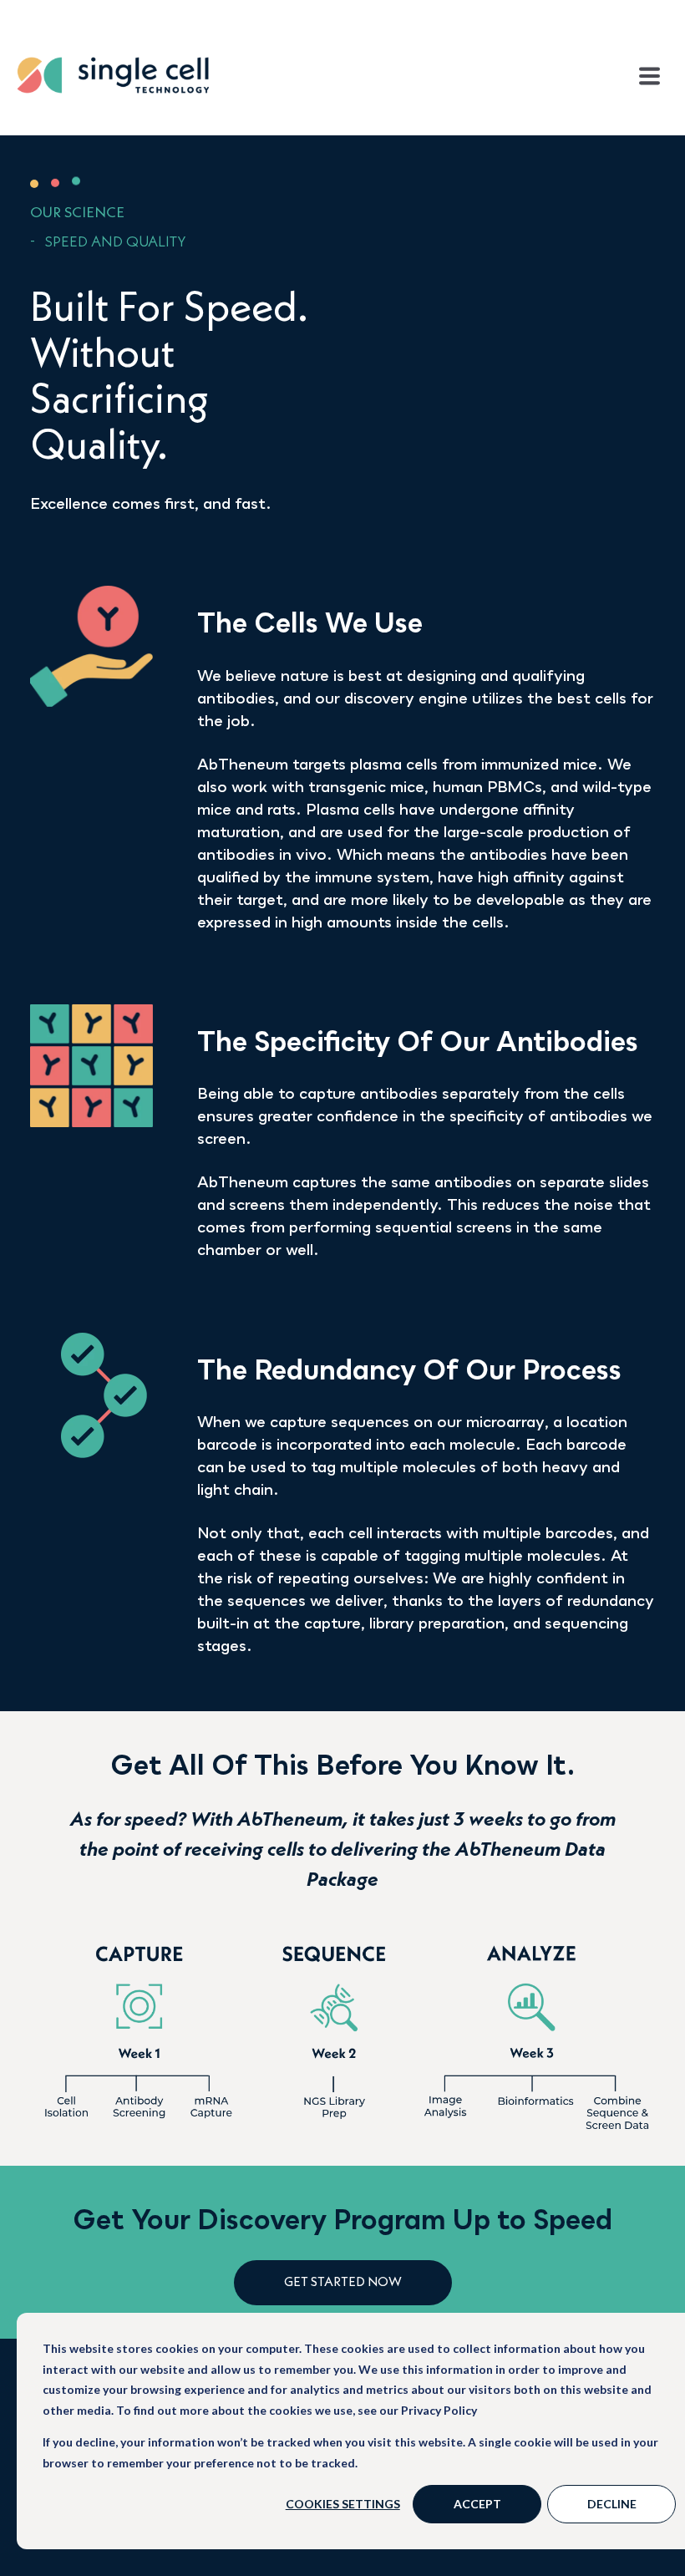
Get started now (343, 2283)
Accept (477, 2504)
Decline (612, 2504)
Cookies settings (343, 2504)
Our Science (77, 213)
